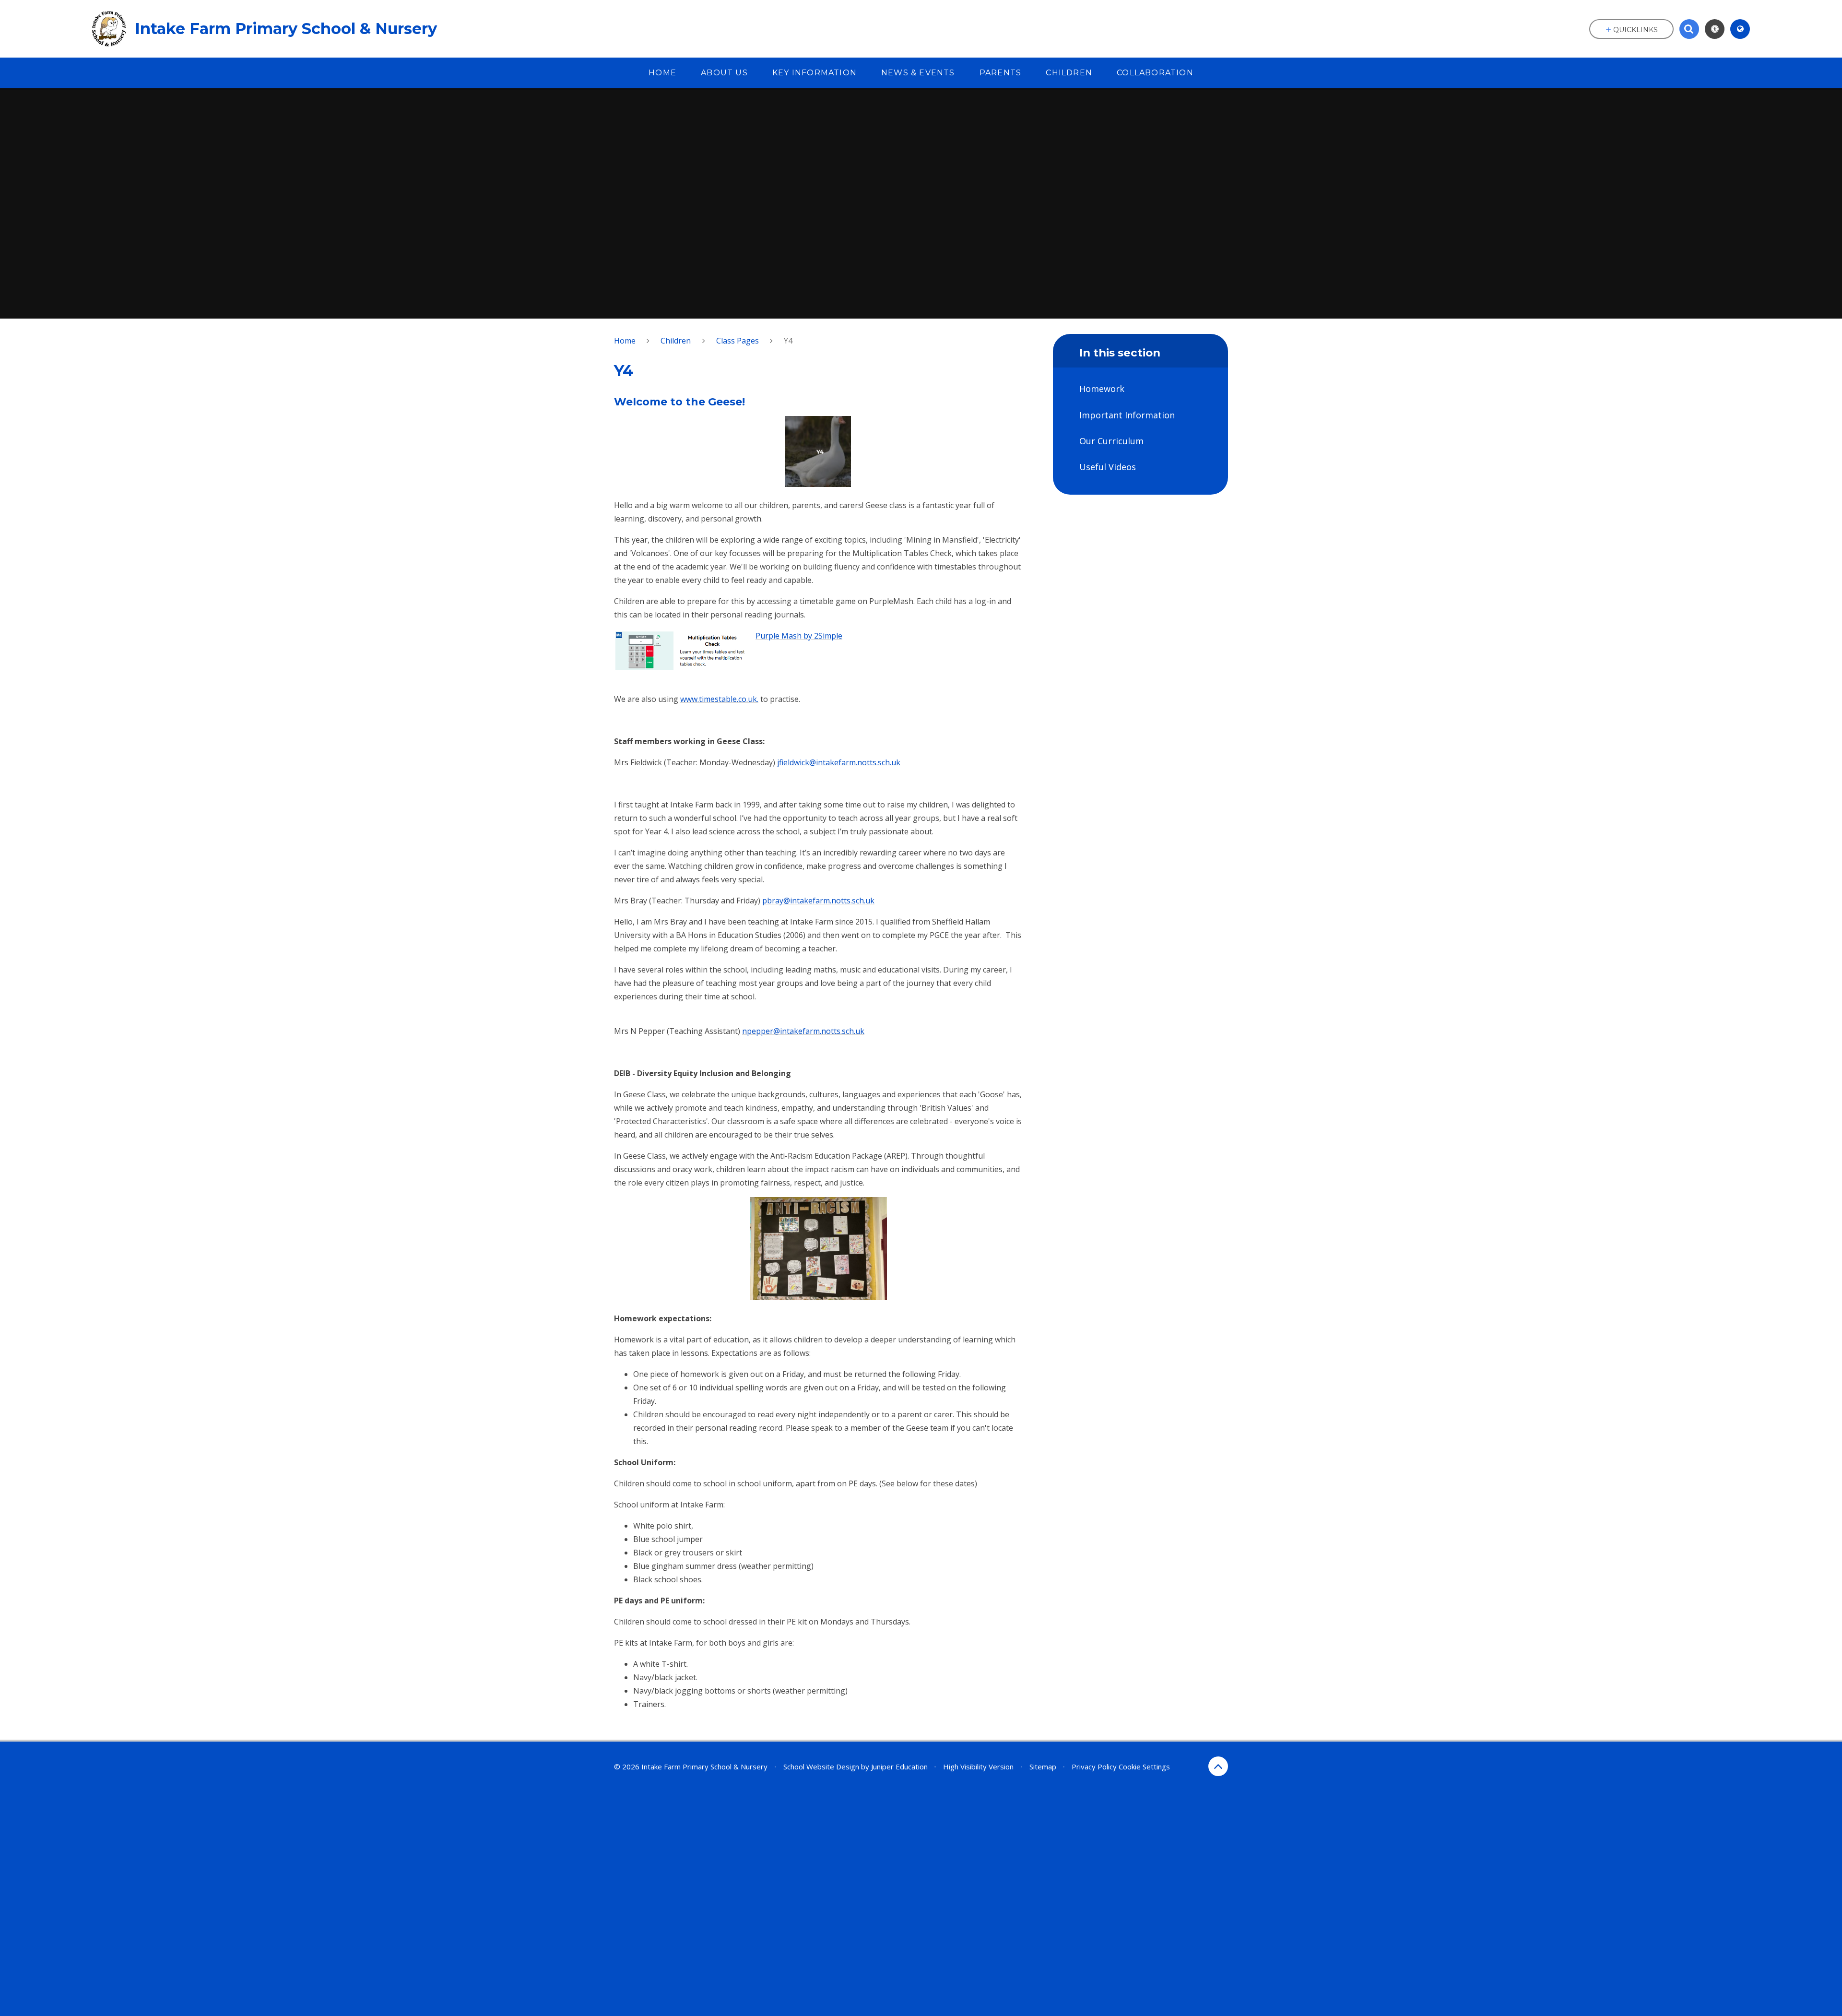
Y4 (788, 341)
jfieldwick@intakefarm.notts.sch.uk (839, 762)
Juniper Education (899, 1767)
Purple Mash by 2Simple (799, 636)
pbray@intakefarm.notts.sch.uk (818, 901)
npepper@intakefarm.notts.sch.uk (803, 1031)
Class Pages (738, 341)
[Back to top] (1218, 1766)
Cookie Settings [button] (1144, 1767)
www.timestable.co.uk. (719, 699)
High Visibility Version (978, 1767)
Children (676, 341)
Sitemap (1043, 1767)
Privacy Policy (1094, 1767)
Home (625, 341)
